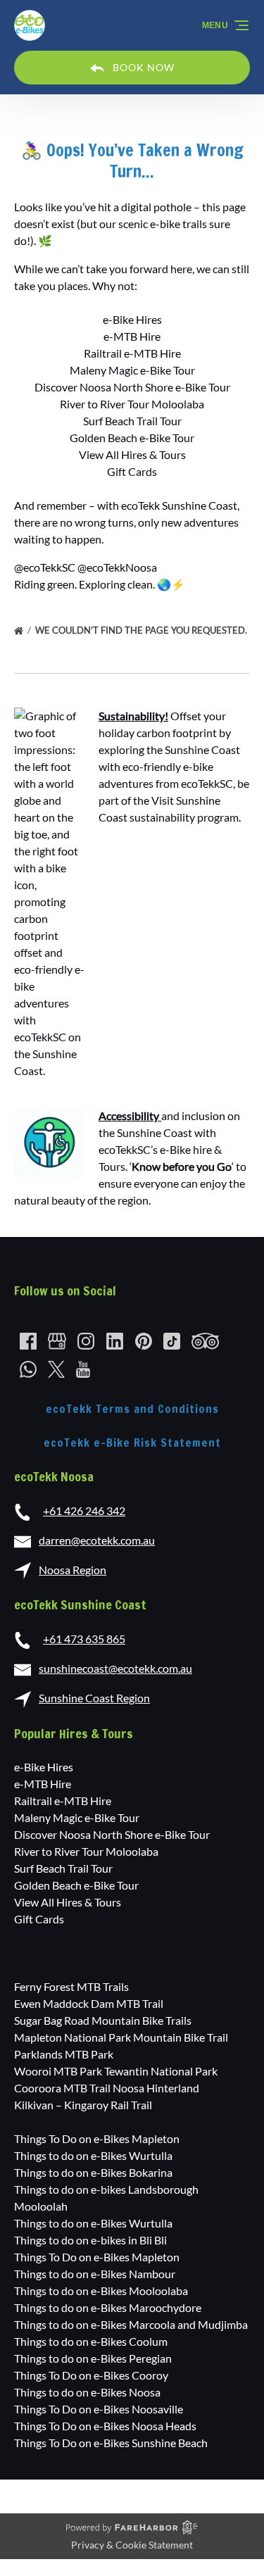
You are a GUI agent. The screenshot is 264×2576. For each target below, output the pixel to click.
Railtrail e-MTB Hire (132, 353)
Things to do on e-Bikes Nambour (95, 2274)
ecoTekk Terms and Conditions (132, 1409)
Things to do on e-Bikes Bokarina (93, 2172)
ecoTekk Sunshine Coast (80, 1604)
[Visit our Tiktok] (172, 1341)
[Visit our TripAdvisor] (205, 1341)
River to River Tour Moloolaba (132, 404)
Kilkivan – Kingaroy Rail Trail (83, 2105)
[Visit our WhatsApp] (28, 1369)
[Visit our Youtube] (83, 1369)
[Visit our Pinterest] (144, 1341)
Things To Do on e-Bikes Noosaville (99, 2409)
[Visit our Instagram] (86, 1341)
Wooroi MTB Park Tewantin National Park (116, 2071)
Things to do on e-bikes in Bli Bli (90, 2240)
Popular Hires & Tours (74, 1733)
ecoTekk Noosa (54, 1476)
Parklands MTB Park (64, 2054)
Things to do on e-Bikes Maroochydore (108, 2307)
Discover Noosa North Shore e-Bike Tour (132, 387)
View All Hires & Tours (132, 454)
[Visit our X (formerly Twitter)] (56, 1369)
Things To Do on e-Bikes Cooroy (91, 2375)
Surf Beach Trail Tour (132, 421)
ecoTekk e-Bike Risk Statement (132, 1443)
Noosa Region (73, 1570)
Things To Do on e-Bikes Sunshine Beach (111, 2443)
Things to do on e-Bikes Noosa (87, 2392)
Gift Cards (132, 471)
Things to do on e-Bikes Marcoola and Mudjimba (131, 2324)
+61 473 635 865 (84, 1639)
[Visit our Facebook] (28, 1341)
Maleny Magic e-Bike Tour (132, 370)
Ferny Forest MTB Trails (71, 1986)
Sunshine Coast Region (94, 1698)
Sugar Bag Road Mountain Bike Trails (103, 2020)
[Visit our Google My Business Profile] (57, 1341)
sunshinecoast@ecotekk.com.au (115, 1668)
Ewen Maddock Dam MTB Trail (89, 2003)
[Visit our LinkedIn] (115, 1341)
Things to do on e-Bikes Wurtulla (93, 2155)
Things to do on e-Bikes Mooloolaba (101, 2291)
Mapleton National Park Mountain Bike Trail (121, 2037)
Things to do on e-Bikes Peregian (93, 2358)
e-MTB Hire (132, 336)
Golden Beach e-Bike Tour (132, 438)
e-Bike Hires (132, 319)
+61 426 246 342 (84, 1510)
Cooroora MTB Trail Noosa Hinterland (107, 2088)
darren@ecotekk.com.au (97, 1540)
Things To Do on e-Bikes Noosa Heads (105, 2426)
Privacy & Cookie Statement (132, 2545)
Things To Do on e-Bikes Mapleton (97, 2138)
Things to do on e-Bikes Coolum (91, 2341)
